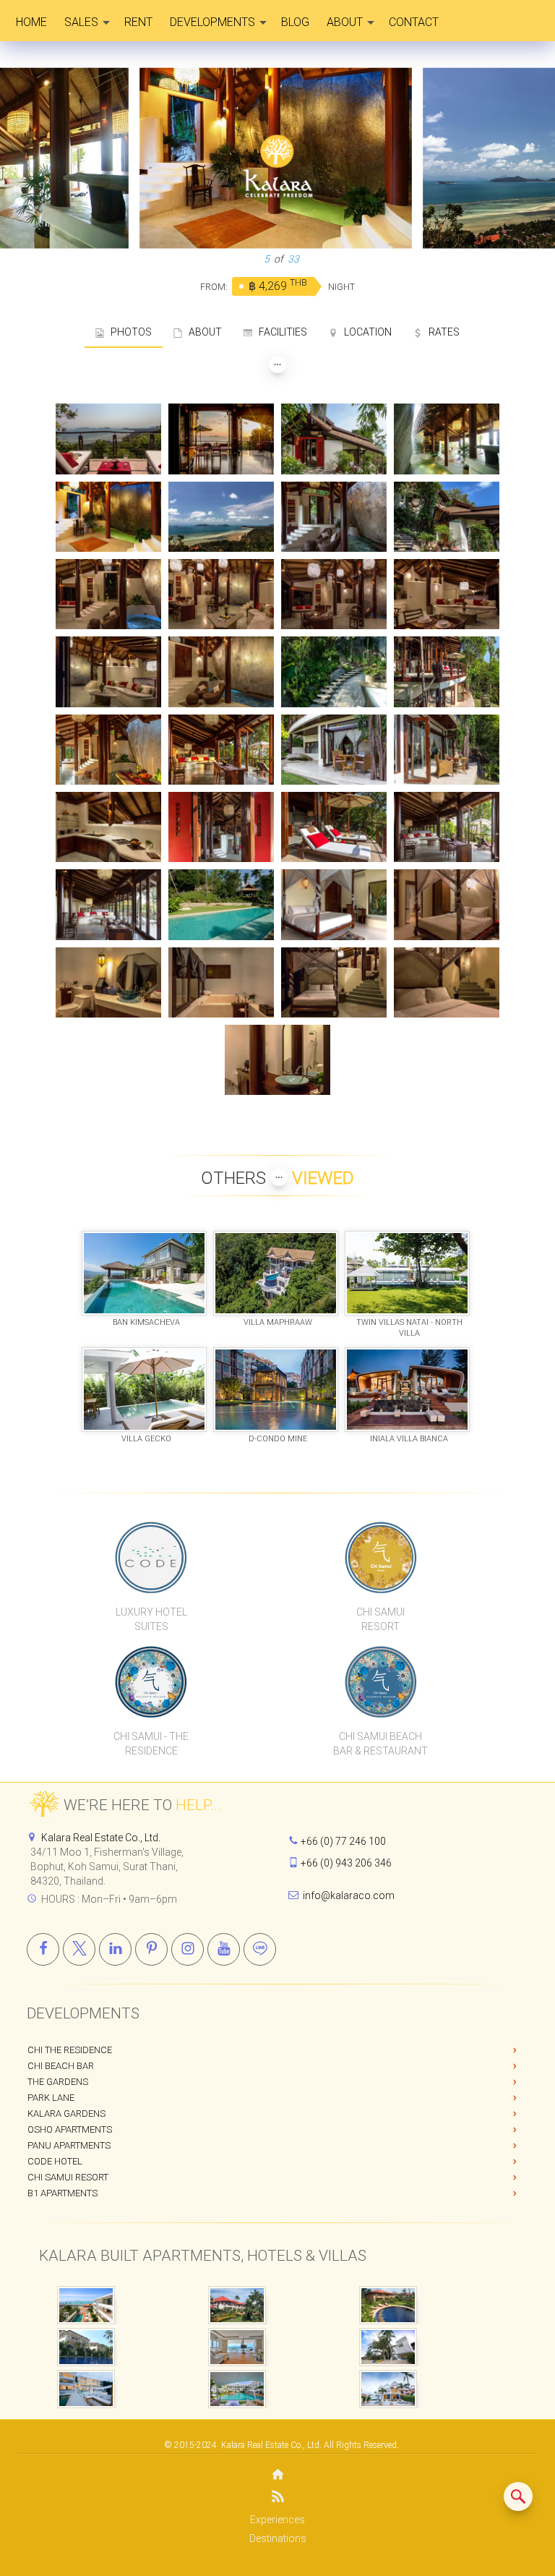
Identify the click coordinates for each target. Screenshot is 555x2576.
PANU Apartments (69, 2145)
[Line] (260, 1949)
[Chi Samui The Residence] (151, 1681)
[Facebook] (43, 1949)
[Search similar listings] (518, 2496)
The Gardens (58, 2082)
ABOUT (202, 332)
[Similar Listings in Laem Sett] (518, 2496)
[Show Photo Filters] (277, 364)
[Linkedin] (115, 1949)
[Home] (277, 2476)
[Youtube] (224, 1949)
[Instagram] (188, 1949)
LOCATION (365, 332)
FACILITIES (280, 332)
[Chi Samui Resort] (380, 1557)
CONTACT (414, 22)
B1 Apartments (63, 2193)
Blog (295, 22)
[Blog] (277, 2499)
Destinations (278, 2538)
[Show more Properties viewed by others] (279, 1177)
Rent (138, 22)
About (345, 22)
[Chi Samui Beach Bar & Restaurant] (380, 1681)
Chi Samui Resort (68, 2177)
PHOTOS (128, 332)
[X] (79, 1949)
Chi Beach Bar (61, 2066)
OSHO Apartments (70, 2129)
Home (31, 22)
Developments (212, 22)
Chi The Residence (70, 2050)
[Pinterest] (151, 1949)
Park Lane (51, 2098)
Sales (81, 22)
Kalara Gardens (66, 2114)
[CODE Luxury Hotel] (151, 1557)
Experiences (277, 2520)
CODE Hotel (55, 2161)
